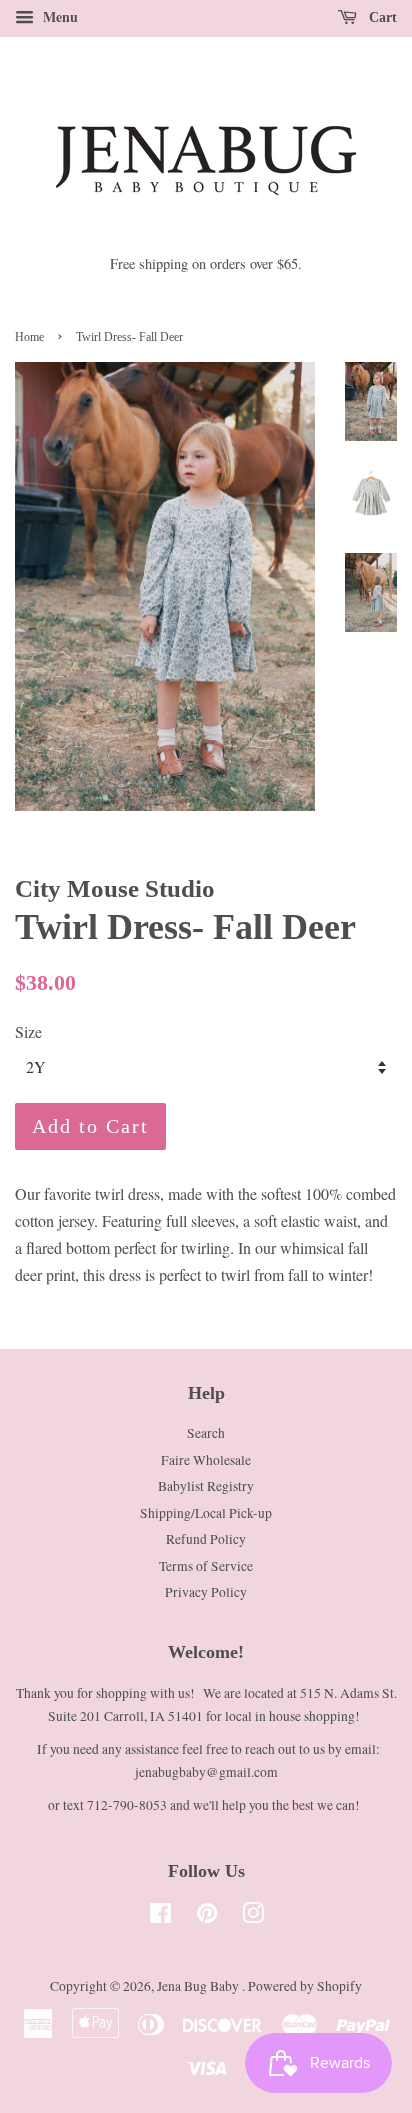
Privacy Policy (206, 1592)
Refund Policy (206, 1539)
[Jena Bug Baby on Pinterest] (207, 1917)
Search (206, 1433)
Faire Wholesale (206, 1460)
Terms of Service (206, 1566)
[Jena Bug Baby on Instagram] (253, 1917)
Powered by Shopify (305, 1986)
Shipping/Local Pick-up (206, 1513)
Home (29, 337)
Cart (381, 17)
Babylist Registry (206, 1486)
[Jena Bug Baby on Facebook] (160, 1917)
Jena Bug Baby (199, 1986)
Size (28, 1031)
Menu (58, 16)
